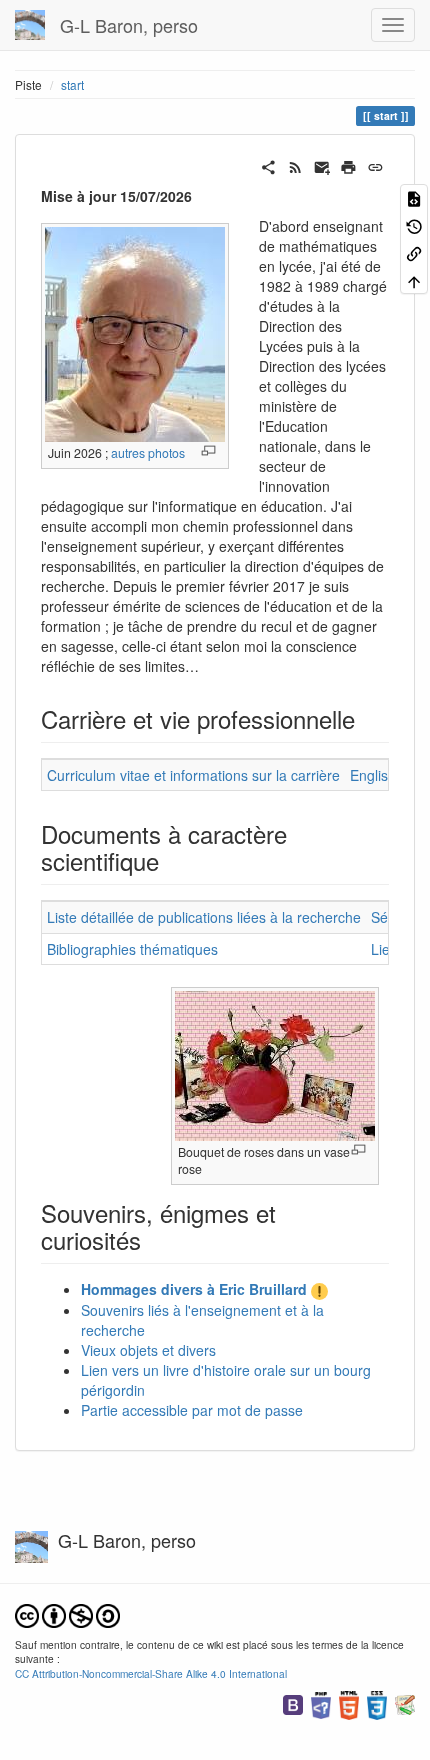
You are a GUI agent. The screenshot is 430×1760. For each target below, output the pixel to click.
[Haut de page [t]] (414, 279)
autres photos (148, 453)
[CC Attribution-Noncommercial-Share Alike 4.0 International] (67, 1613)
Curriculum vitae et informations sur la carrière (193, 775)
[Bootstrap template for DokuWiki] (293, 1703)
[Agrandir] (208, 450)
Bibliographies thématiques (132, 949)
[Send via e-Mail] (322, 165)
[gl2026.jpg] (135, 332)
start (72, 84)
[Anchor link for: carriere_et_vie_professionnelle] (367, 718)
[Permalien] (375, 165)
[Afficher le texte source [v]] (414, 197)
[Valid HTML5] (349, 1703)
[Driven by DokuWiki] (405, 1703)
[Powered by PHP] (321, 1703)
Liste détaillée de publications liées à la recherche (204, 917)
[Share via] (268, 165)
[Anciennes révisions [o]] (414, 224)
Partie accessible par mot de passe (192, 1410)
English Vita (387, 775)
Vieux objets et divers (148, 1350)
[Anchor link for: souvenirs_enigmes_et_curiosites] (153, 1239)
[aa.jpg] (275, 1063)
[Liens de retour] (414, 252)
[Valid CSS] (377, 1703)
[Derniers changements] (295, 165)
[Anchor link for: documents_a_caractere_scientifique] (171, 860)
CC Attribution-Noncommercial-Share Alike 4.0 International (151, 1673)
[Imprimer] (348, 165)
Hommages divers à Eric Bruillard (194, 1289)
